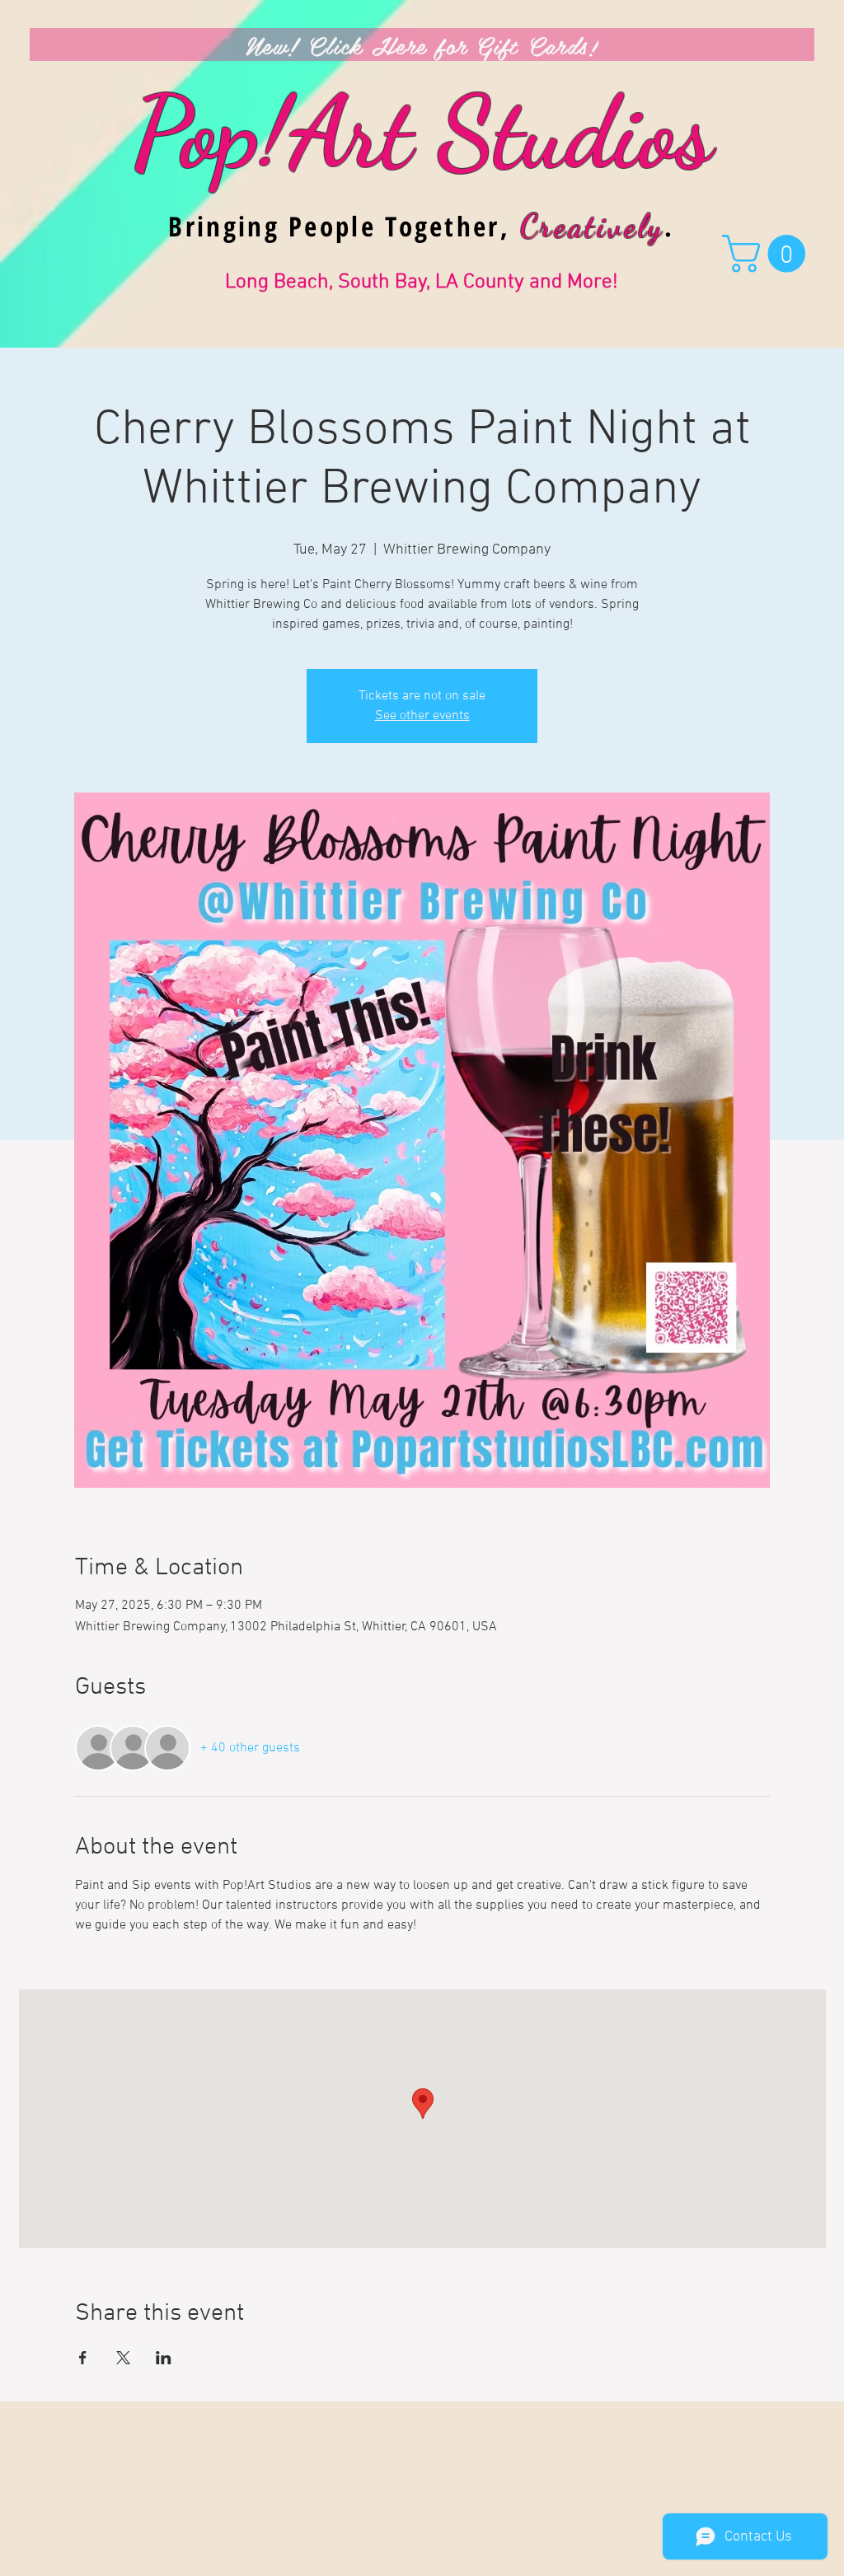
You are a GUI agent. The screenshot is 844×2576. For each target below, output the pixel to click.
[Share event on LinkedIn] (164, 2358)
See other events (422, 716)
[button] (768, 254)
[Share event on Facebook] (83, 2358)
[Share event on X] (123, 2358)
